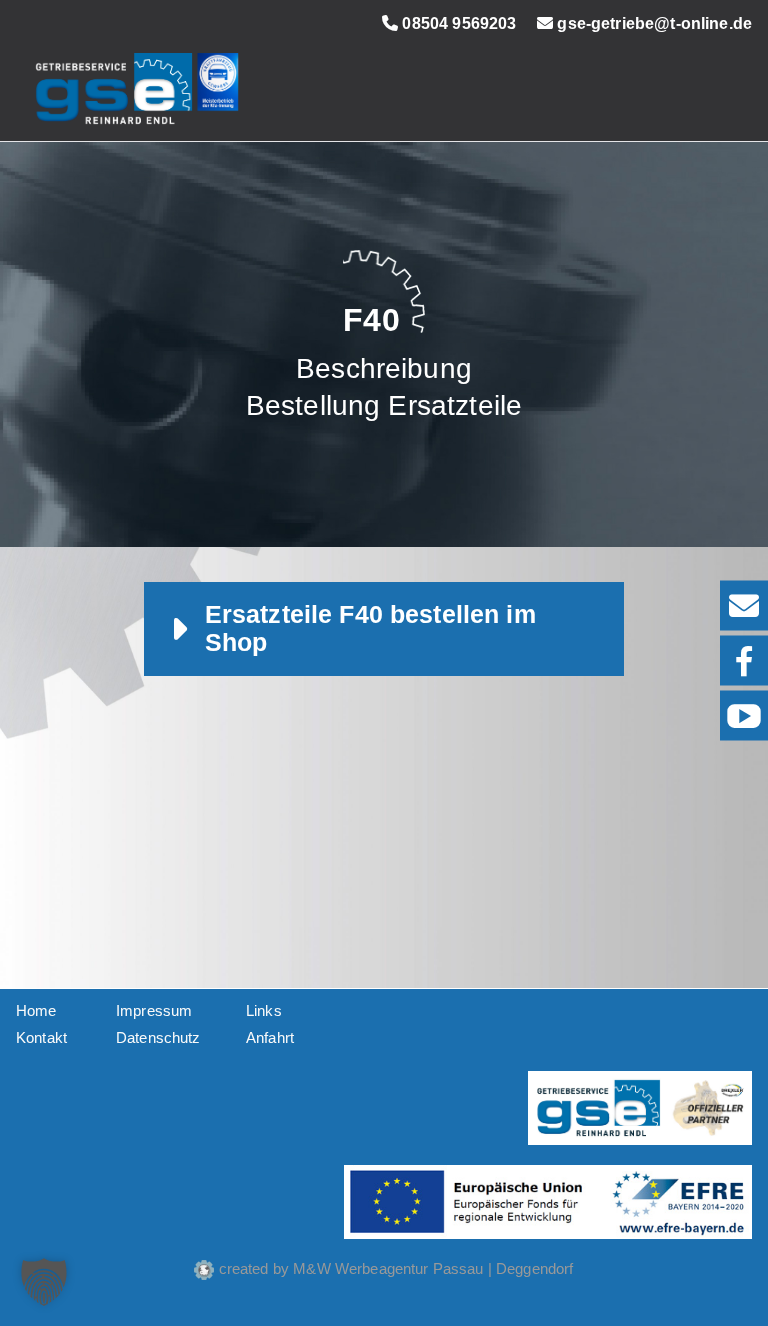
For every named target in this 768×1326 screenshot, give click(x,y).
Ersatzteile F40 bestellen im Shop (370, 628)
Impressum (154, 1010)
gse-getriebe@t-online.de (652, 23)
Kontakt (41, 1037)
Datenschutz (158, 1037)
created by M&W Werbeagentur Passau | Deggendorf (393, 1268)
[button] (44, 1282)
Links (264, 1010)
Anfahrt (270, 1037)
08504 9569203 (457, 23)
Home (36, 1010)
